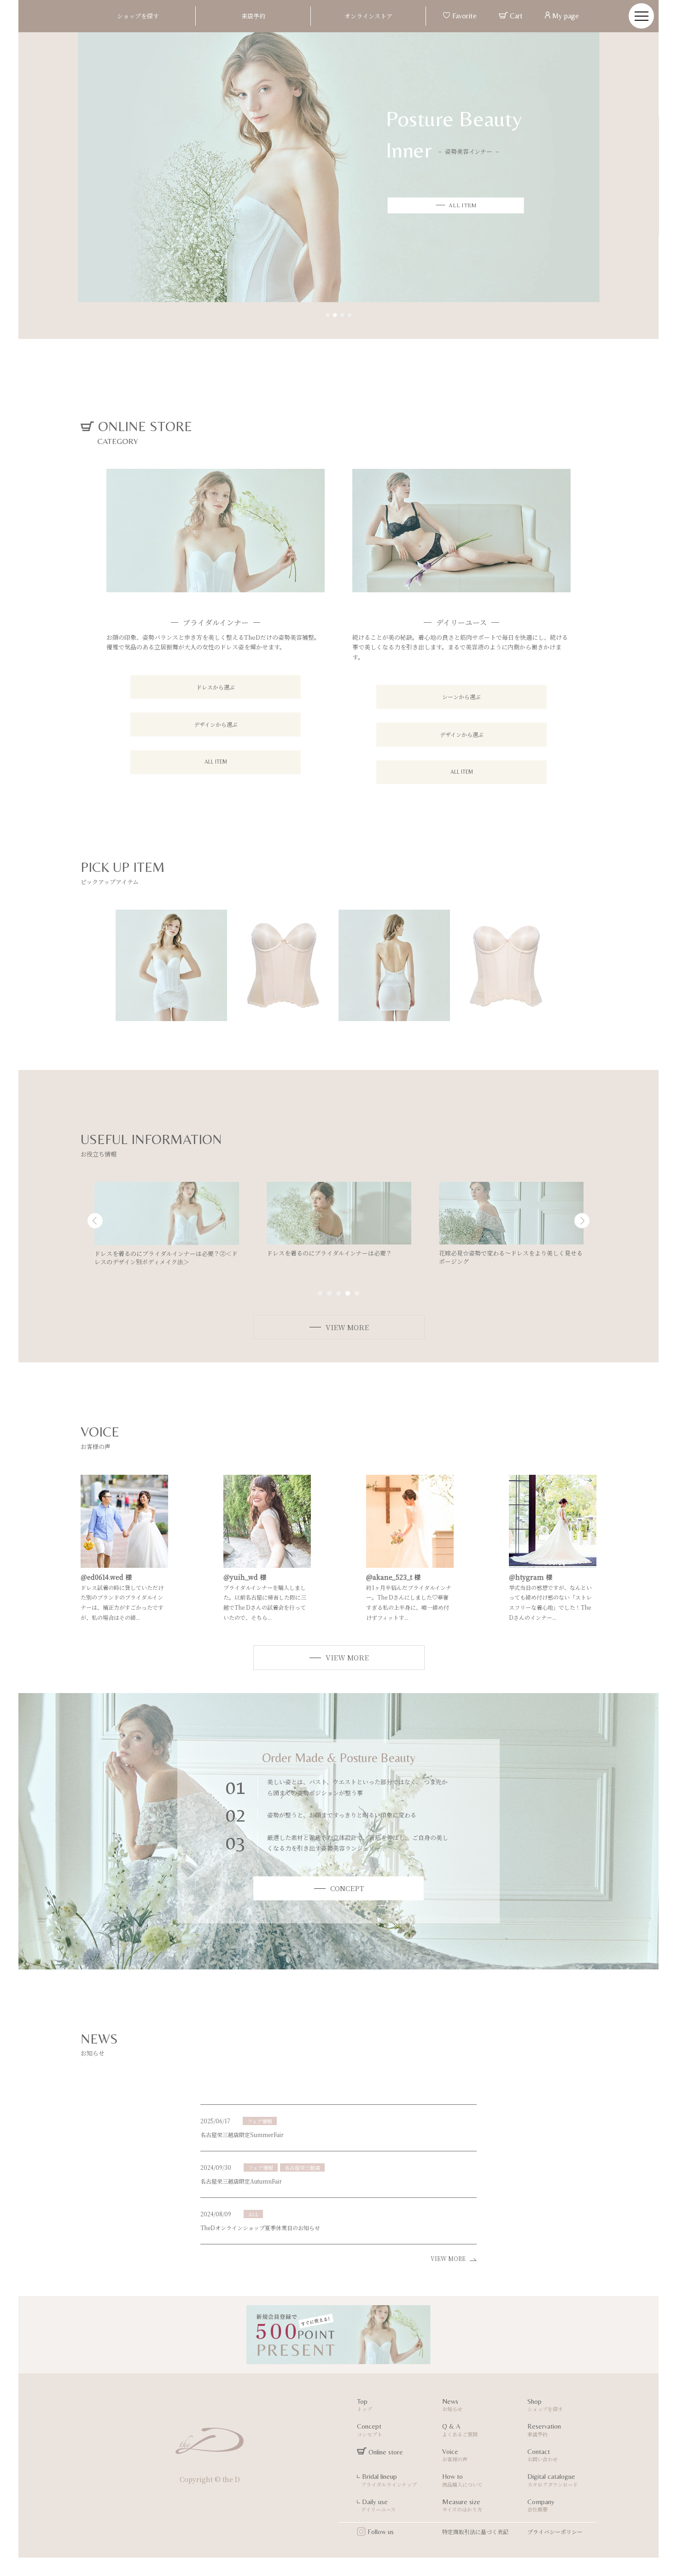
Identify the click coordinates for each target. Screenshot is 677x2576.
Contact (543, 2455)
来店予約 (253, 16)
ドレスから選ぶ (216, 687)
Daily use (376, 2506)
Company (541, 2506)
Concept (370, 2430)
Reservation (544, 2430)
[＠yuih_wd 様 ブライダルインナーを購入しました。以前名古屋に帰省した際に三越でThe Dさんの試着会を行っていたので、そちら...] (267, 1563)
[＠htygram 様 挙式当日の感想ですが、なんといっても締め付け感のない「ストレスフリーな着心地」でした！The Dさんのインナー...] (553, 1563)
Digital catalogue (553, 2480)
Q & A (460, 2430)
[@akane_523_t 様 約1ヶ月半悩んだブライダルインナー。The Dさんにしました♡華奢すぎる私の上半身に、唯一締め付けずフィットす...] (410, 1563)
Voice (455, 2455)
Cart (515, 16)
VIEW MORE (450, 2258)
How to (462, 2480)
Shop (545, 2405)
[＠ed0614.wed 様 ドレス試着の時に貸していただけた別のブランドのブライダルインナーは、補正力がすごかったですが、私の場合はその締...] (124, 1563)
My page (565, 16)
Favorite (464, 16)
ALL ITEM (216, 762)
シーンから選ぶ (461, 697)
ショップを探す (138, 16)
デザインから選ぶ (216, 724)
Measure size (462, 2506)
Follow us (380, 2532)
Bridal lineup (387, 2480)
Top (365, 2405)
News (452, 2405)
